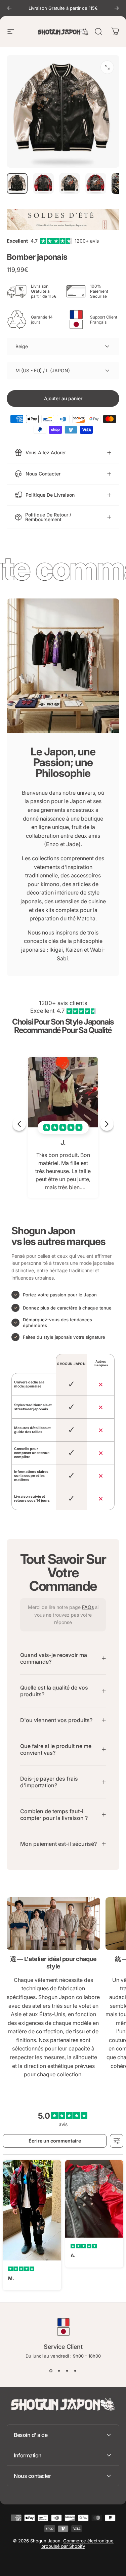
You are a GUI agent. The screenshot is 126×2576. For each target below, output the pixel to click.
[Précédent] (9, 8)
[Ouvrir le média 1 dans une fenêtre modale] (107, 67)
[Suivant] (117, 8)
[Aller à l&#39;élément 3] (70, 183)
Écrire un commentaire (55, 2141)
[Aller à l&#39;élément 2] (43, 183)
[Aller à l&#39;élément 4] (96, 183)
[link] (53, 1923)
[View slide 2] (59, 2371)
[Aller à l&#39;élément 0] (17, 183)
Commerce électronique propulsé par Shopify (77, 2543)
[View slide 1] (51, 2371)
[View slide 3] (67, 2371)
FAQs (88, 1607)
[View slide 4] (75, 2371)
